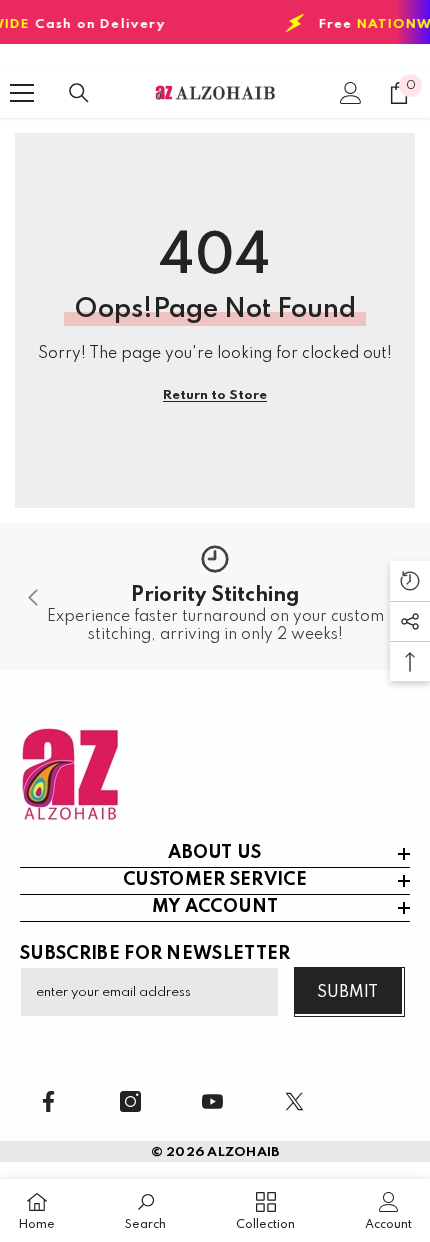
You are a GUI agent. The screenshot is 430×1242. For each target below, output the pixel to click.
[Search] (79, 93)
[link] (215, 596)
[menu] (22, 93)
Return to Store (215, 395)
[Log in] (351, 93)
